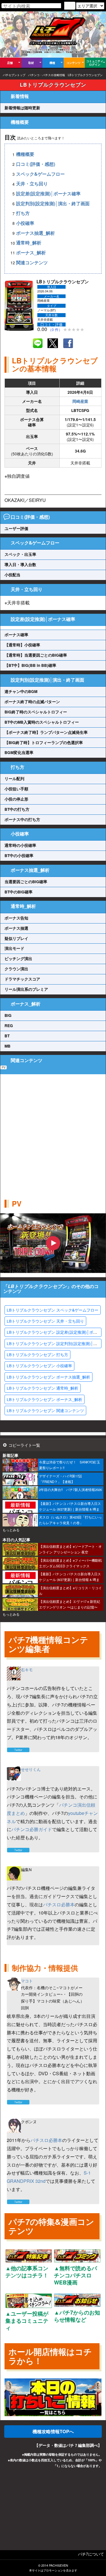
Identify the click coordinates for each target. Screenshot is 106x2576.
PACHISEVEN (59, 2565)
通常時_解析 (29, 243)
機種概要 (25, 154)
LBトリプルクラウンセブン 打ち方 (37, 1354)
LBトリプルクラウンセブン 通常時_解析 (43, 1388)
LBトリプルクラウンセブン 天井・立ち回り (45, 1321)
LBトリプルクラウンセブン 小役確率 (39, 1366)
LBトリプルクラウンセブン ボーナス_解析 (45, 1399)
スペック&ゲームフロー (40, 174)
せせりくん (31, 1769)
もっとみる (11, 1530)
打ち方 (23, 213)
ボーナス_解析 (31, 253)
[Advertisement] (53, 1131)
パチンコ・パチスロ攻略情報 (47, 75)
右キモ (27, 1670)
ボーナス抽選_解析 (35, 233)
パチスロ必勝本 (59, 1904)
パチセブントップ (14, 75)
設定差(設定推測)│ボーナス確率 (48, 193)
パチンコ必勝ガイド (32, 1829)
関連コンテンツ (32, 262)
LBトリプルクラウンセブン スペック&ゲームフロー (53, 1310)
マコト (27, 1981)
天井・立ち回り (32, 184)
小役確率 (25, 223)
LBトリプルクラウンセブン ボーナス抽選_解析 (48, 1377)
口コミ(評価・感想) (36, 164)
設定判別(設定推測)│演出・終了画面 (53, 203)
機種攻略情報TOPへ (53, 2431)
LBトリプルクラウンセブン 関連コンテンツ (45, 1410)
